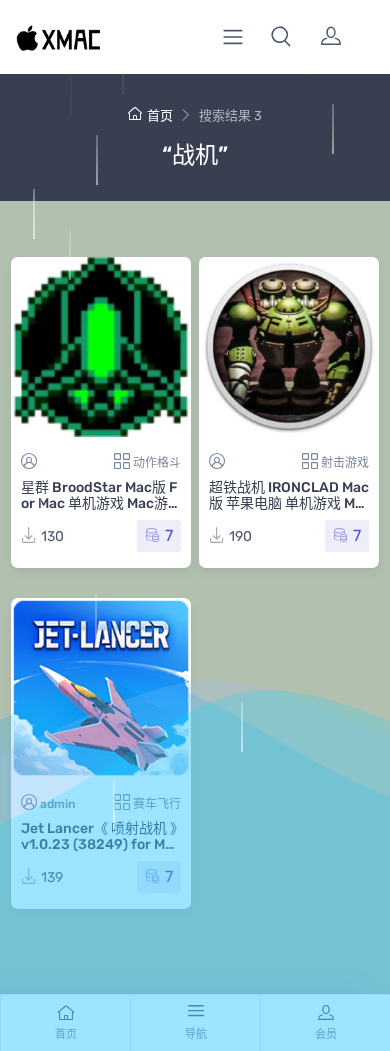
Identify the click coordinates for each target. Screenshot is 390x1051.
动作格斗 (157, 463)
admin (57, 804)
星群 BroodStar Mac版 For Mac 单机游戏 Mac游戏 (99, 503)
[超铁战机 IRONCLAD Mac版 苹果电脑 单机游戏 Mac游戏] (289, 347)
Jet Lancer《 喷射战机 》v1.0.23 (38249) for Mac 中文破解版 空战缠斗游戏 (101, 844)
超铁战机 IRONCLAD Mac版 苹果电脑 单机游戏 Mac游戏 (289, 503)
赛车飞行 (157, 804)
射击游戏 (345, 463)
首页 (160, 115)
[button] (281, 37)
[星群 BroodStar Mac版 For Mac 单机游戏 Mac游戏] (101, 347)
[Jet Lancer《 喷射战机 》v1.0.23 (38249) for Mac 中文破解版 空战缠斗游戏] (101, 688)
